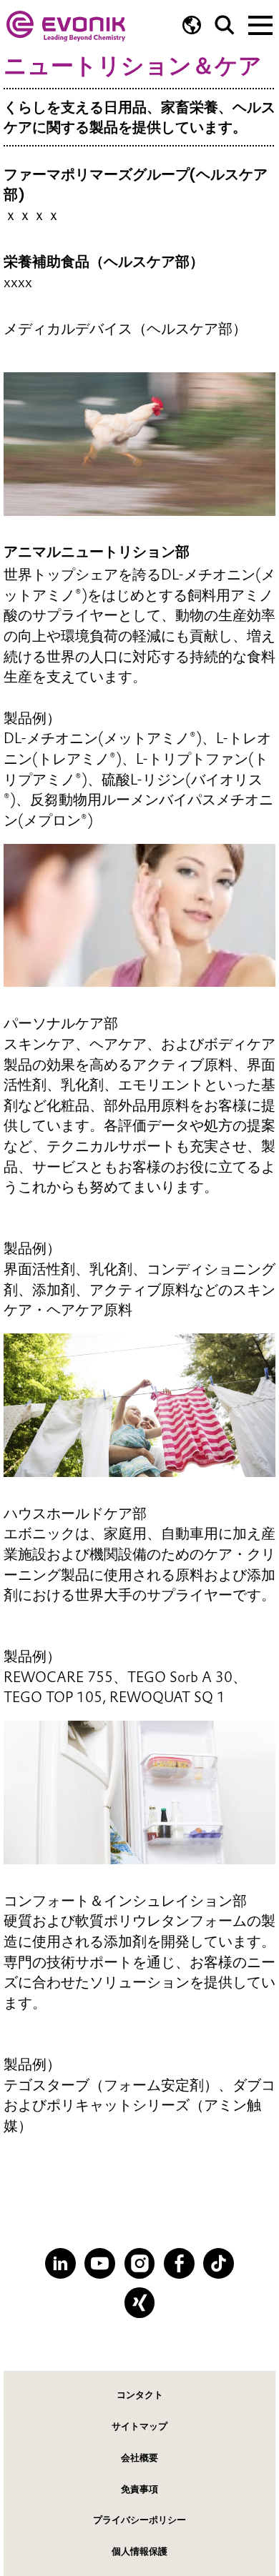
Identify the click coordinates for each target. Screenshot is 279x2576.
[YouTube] (100, 2263)
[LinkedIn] (60, 2263)
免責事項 (139, 2489)
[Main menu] (260, 24)
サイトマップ (139, 2426)
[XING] (140, 2303)
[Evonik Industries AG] (66, 26)
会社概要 (139, 2458)
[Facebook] (179, 2263)
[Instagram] (140, 2263)
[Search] (225, 25)
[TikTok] (219, 2263)
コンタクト (140, 2395)
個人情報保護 (139, 2551)
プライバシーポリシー (139, 2520)
